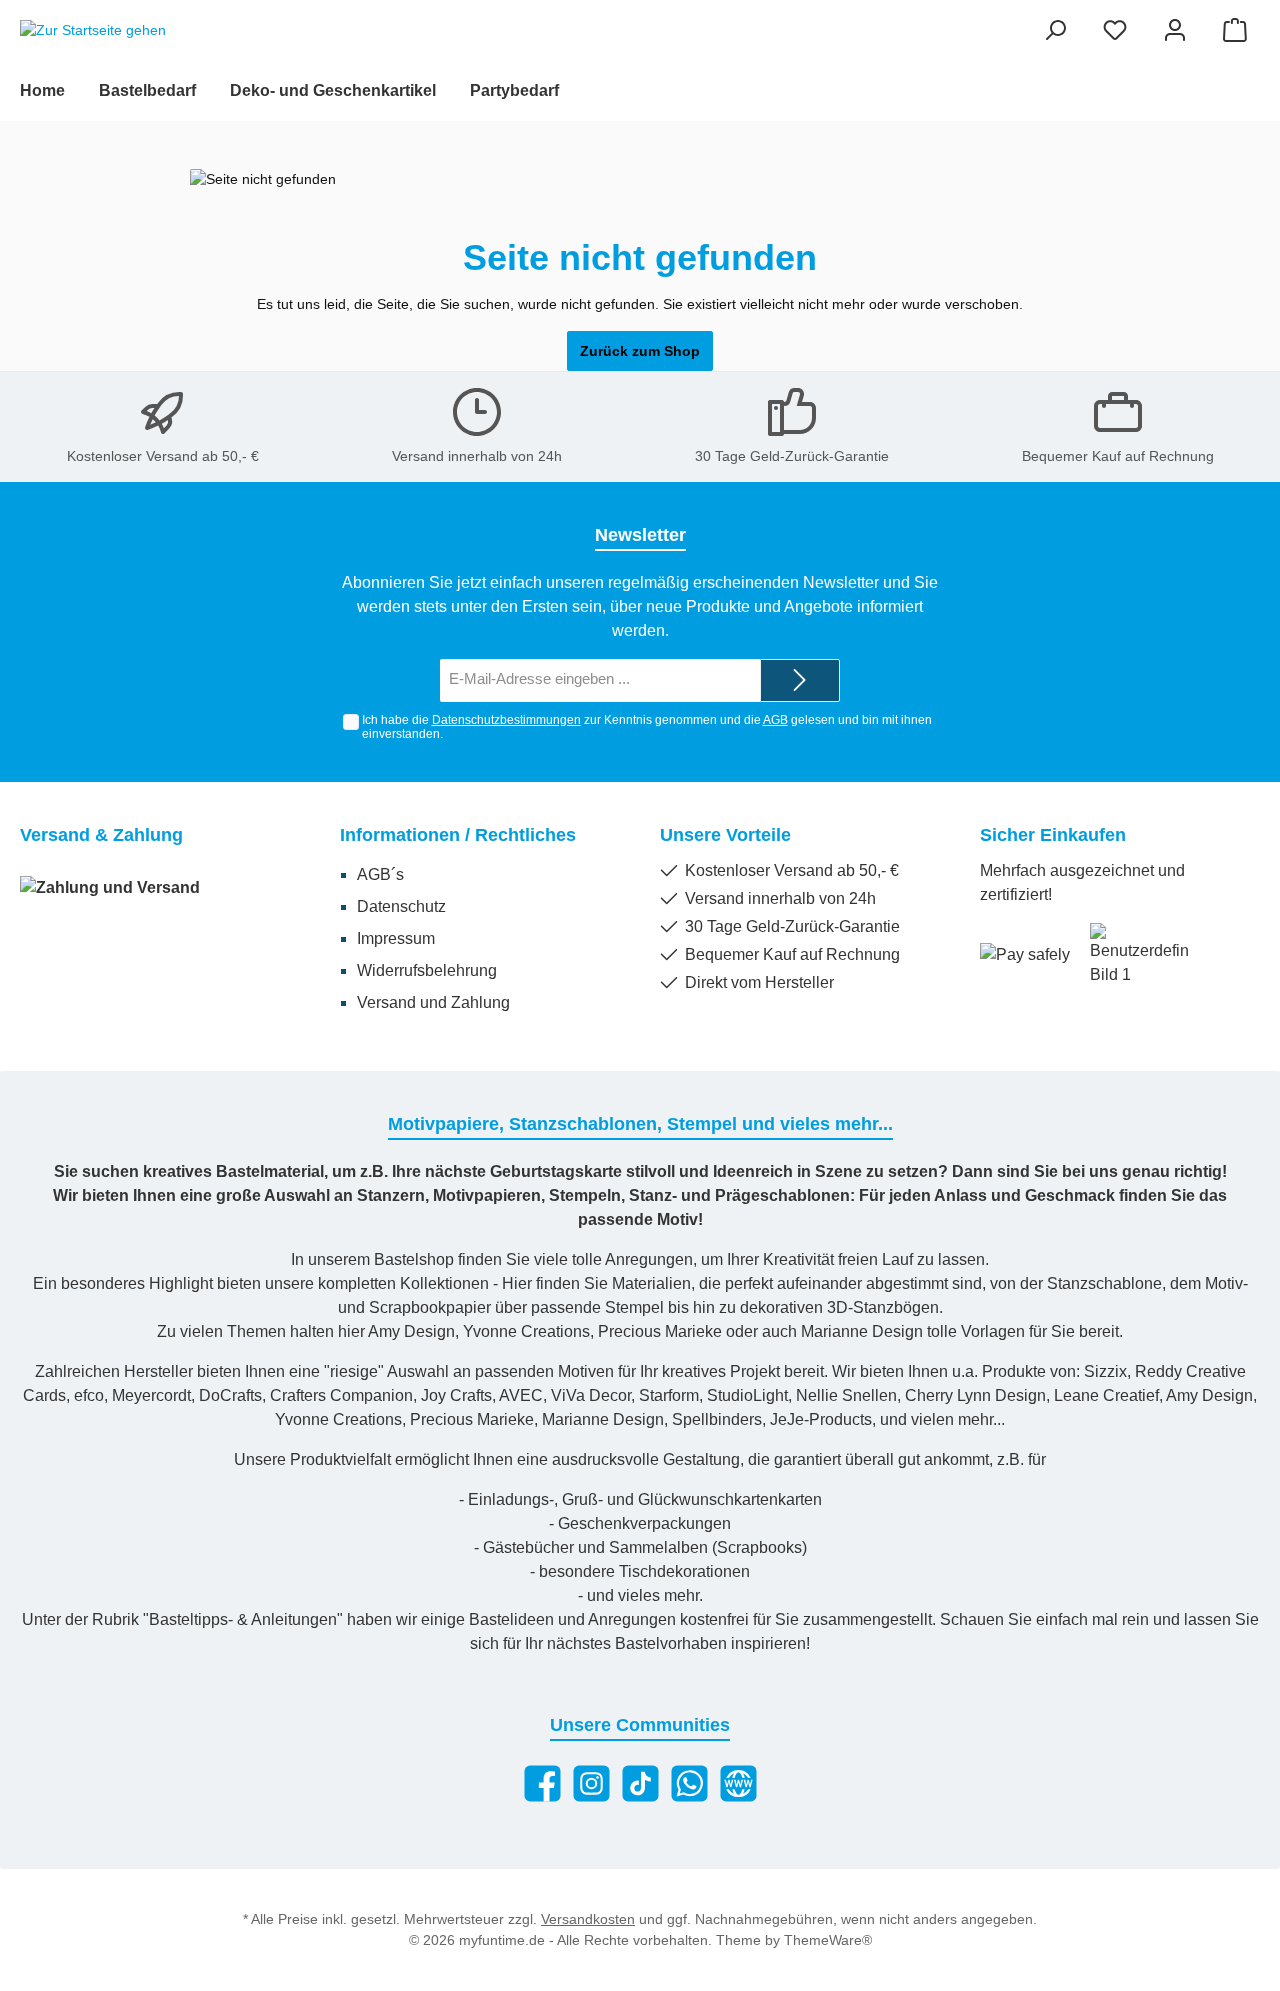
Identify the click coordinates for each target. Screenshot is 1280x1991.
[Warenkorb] (1235, 30)
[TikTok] (640, 1783)
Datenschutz (401, 906)
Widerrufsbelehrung (427, 970)
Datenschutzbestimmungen (506, 720)
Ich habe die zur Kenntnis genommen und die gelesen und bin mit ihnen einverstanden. (647, 727)
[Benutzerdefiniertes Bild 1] (1140, 955)
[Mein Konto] (1175, 30)
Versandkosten (588, 1919)
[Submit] (800, 680)
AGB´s (380, 874)
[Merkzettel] (1115, 30)
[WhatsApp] (689, 1783)
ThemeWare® (828, 1940)
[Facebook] (542, 1783)
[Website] (738, 1783)
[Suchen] (1055, 30)
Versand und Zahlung (433, 1002)
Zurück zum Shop (640, 351)
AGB (775, 720)
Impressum (396, 938)
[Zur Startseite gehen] (93, 31)
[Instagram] (591, 1783)
